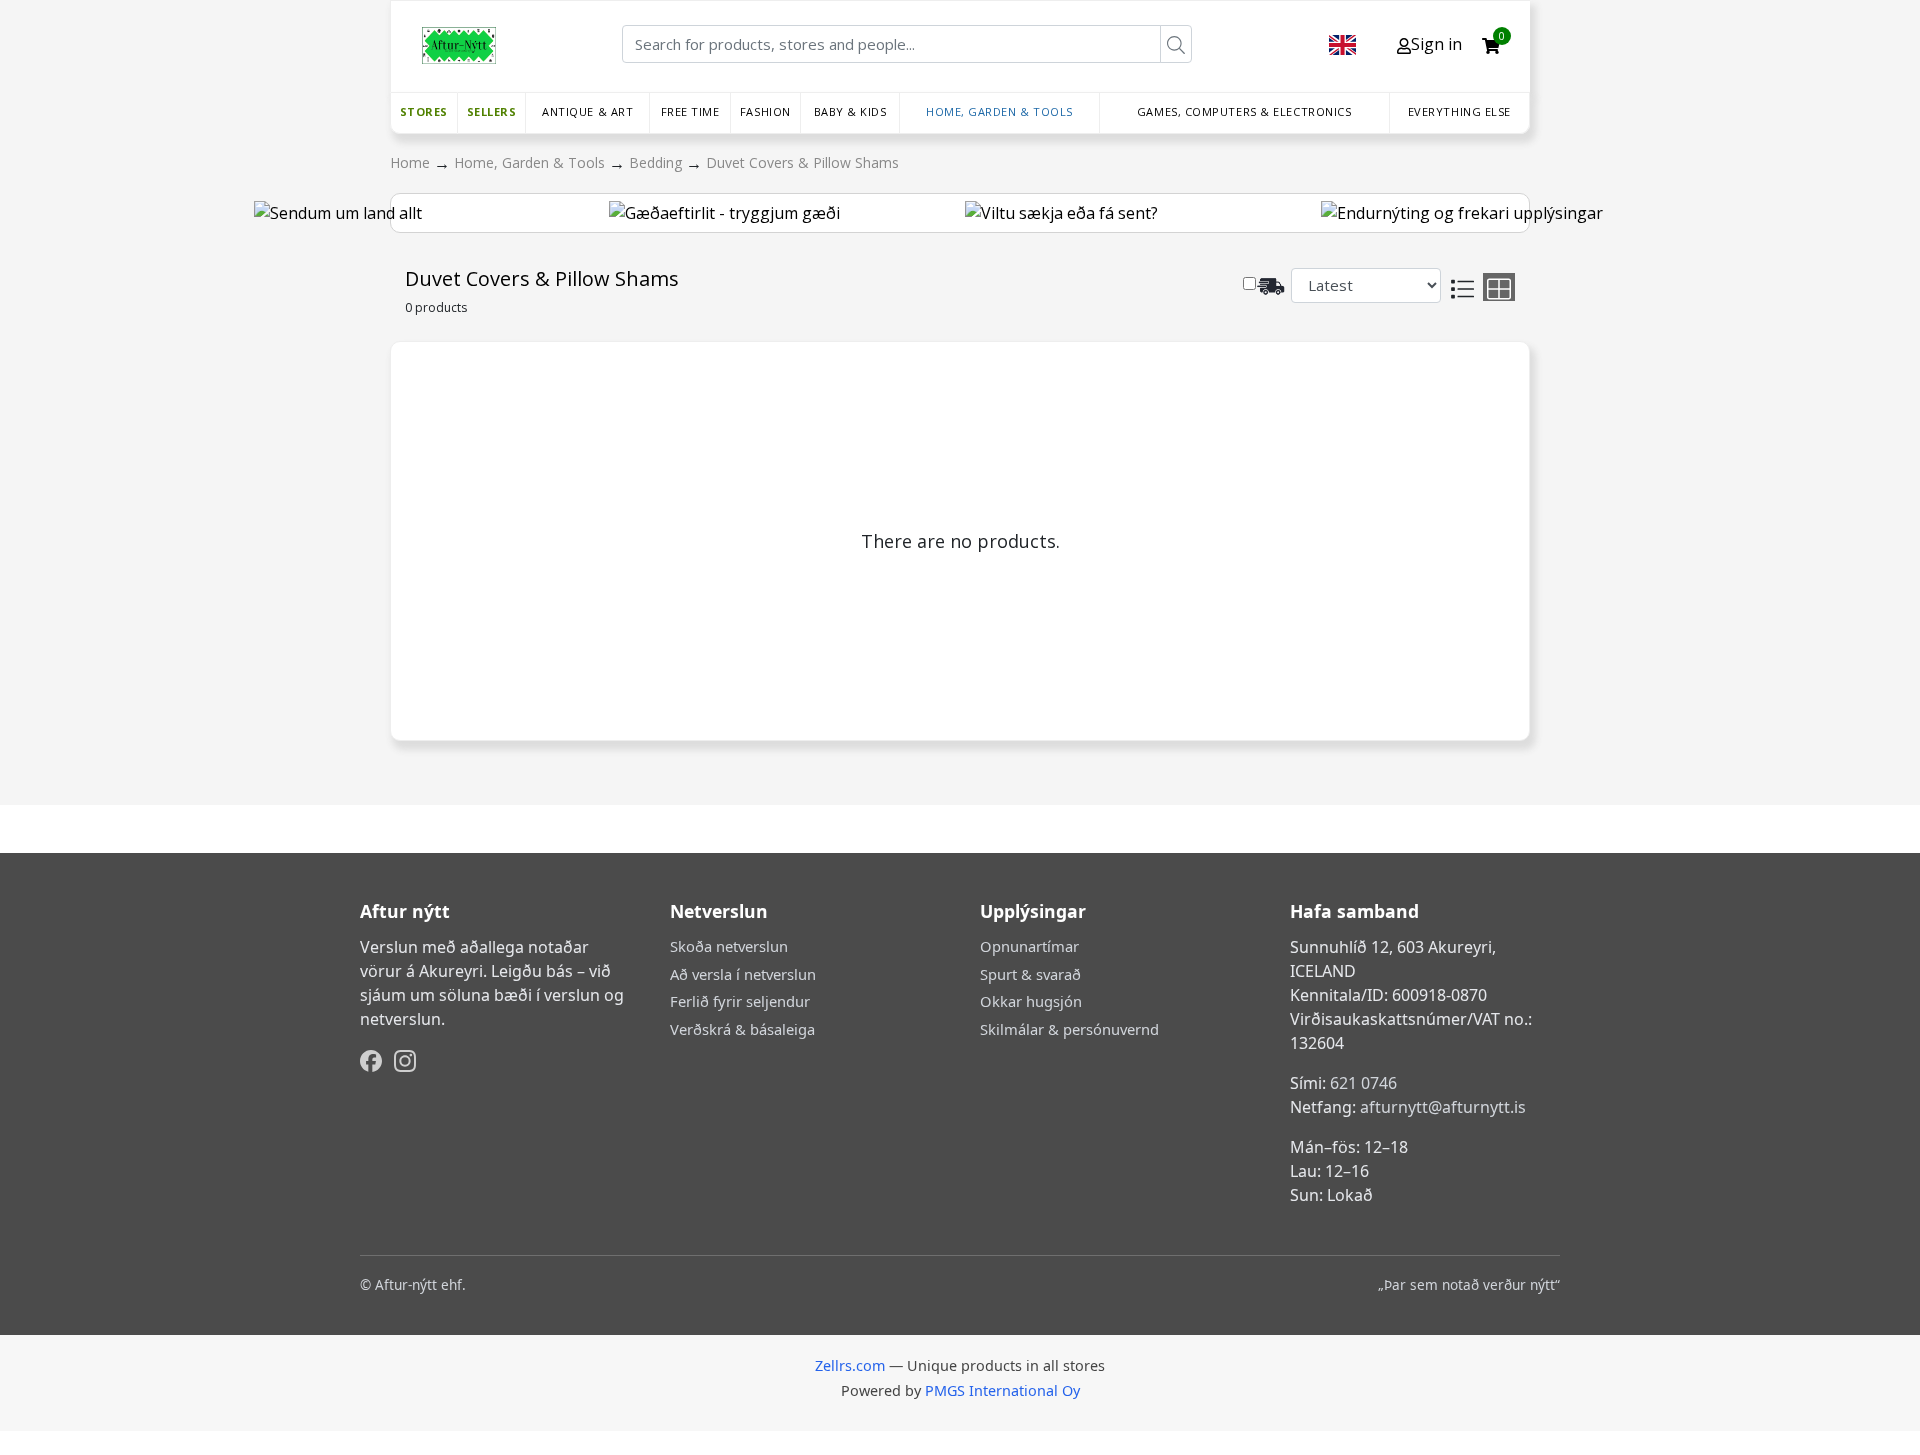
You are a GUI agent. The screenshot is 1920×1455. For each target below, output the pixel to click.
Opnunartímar (1029, 946)
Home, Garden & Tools (999, 111)
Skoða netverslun (729, 946)
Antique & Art (587, 111)
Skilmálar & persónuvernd (1069, 1029)
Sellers (492, 111)
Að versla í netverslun (743, 974)
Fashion (765, 111)
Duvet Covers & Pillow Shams (802, 162)
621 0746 (1363, 1083)
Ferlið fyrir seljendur (740, 1001)
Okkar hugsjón (1031, 1001)
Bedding (657, 162)
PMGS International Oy (1002, 1390)
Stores (424, 111)
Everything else (1459, 111)
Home (412, 162)
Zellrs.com (850, 1365)
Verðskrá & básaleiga (742, 1029)
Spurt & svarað (1030, 974)
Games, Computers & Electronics (1244, 111)
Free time (690, 111)
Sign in (1436, 44)
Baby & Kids (850, 111)
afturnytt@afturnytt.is (1443, 1107)
